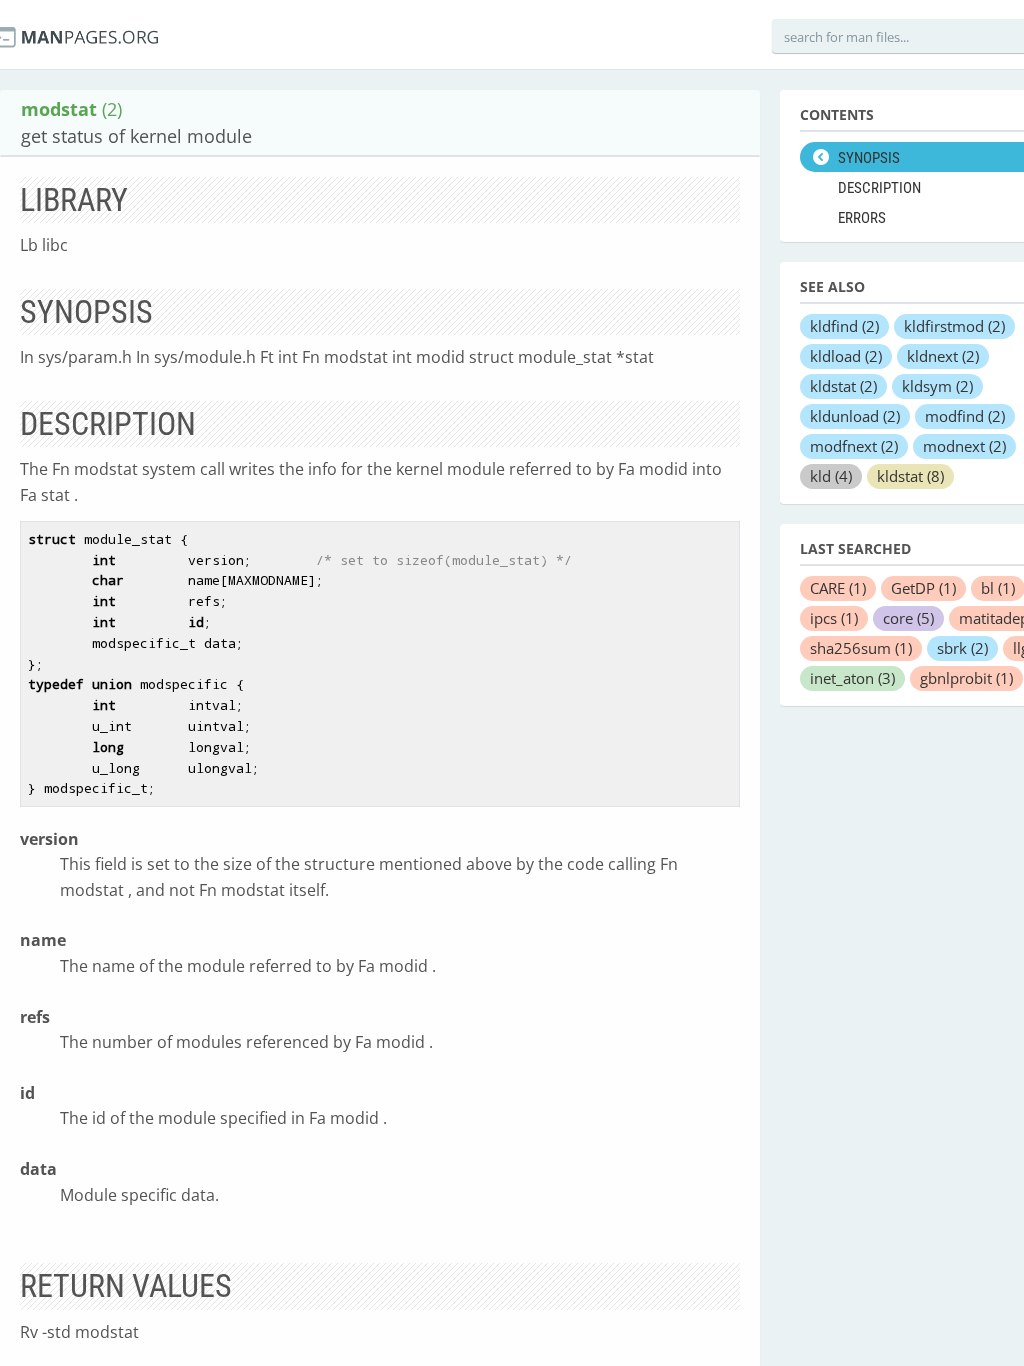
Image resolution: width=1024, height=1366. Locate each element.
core (908, 618)
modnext (964, 446)
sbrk (962, 648)
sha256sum (861, 648)
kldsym (937, 386)
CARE (838, 588)
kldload (846, 356)
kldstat (843, 386)
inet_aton (852, 678)
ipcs (834, 618)
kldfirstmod (954, 326)
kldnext (943, 356)
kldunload (855, 416)
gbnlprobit (966, 678)
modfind (965, 416)
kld (831, 476)
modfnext (854, 446)
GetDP (923, 588)
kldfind (844, 326)
